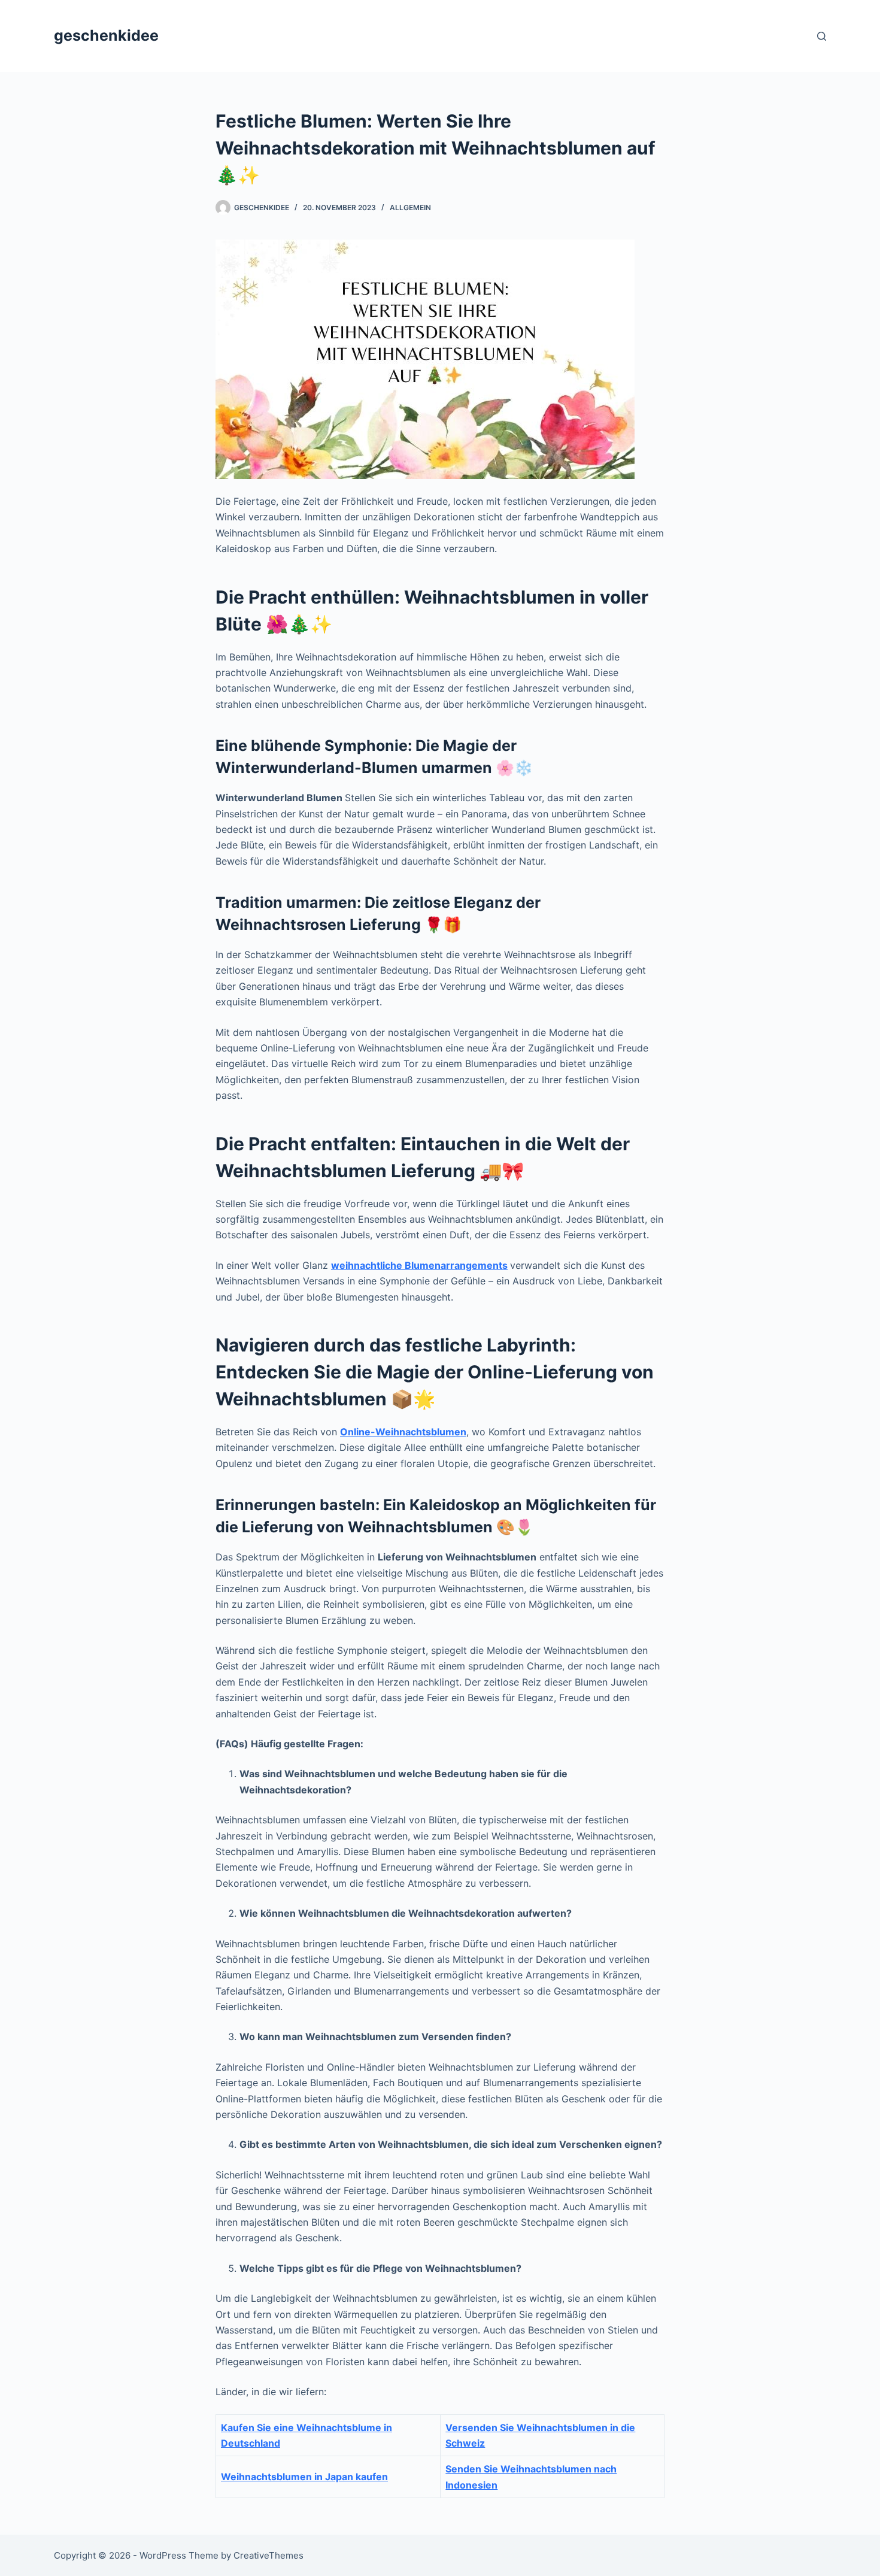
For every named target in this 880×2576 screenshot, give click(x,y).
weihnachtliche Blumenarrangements (419, 1265)
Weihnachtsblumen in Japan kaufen (304, 2477)
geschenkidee (106, 35)
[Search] (822, 36)
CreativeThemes (268, 2555)
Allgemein (410, 207)
